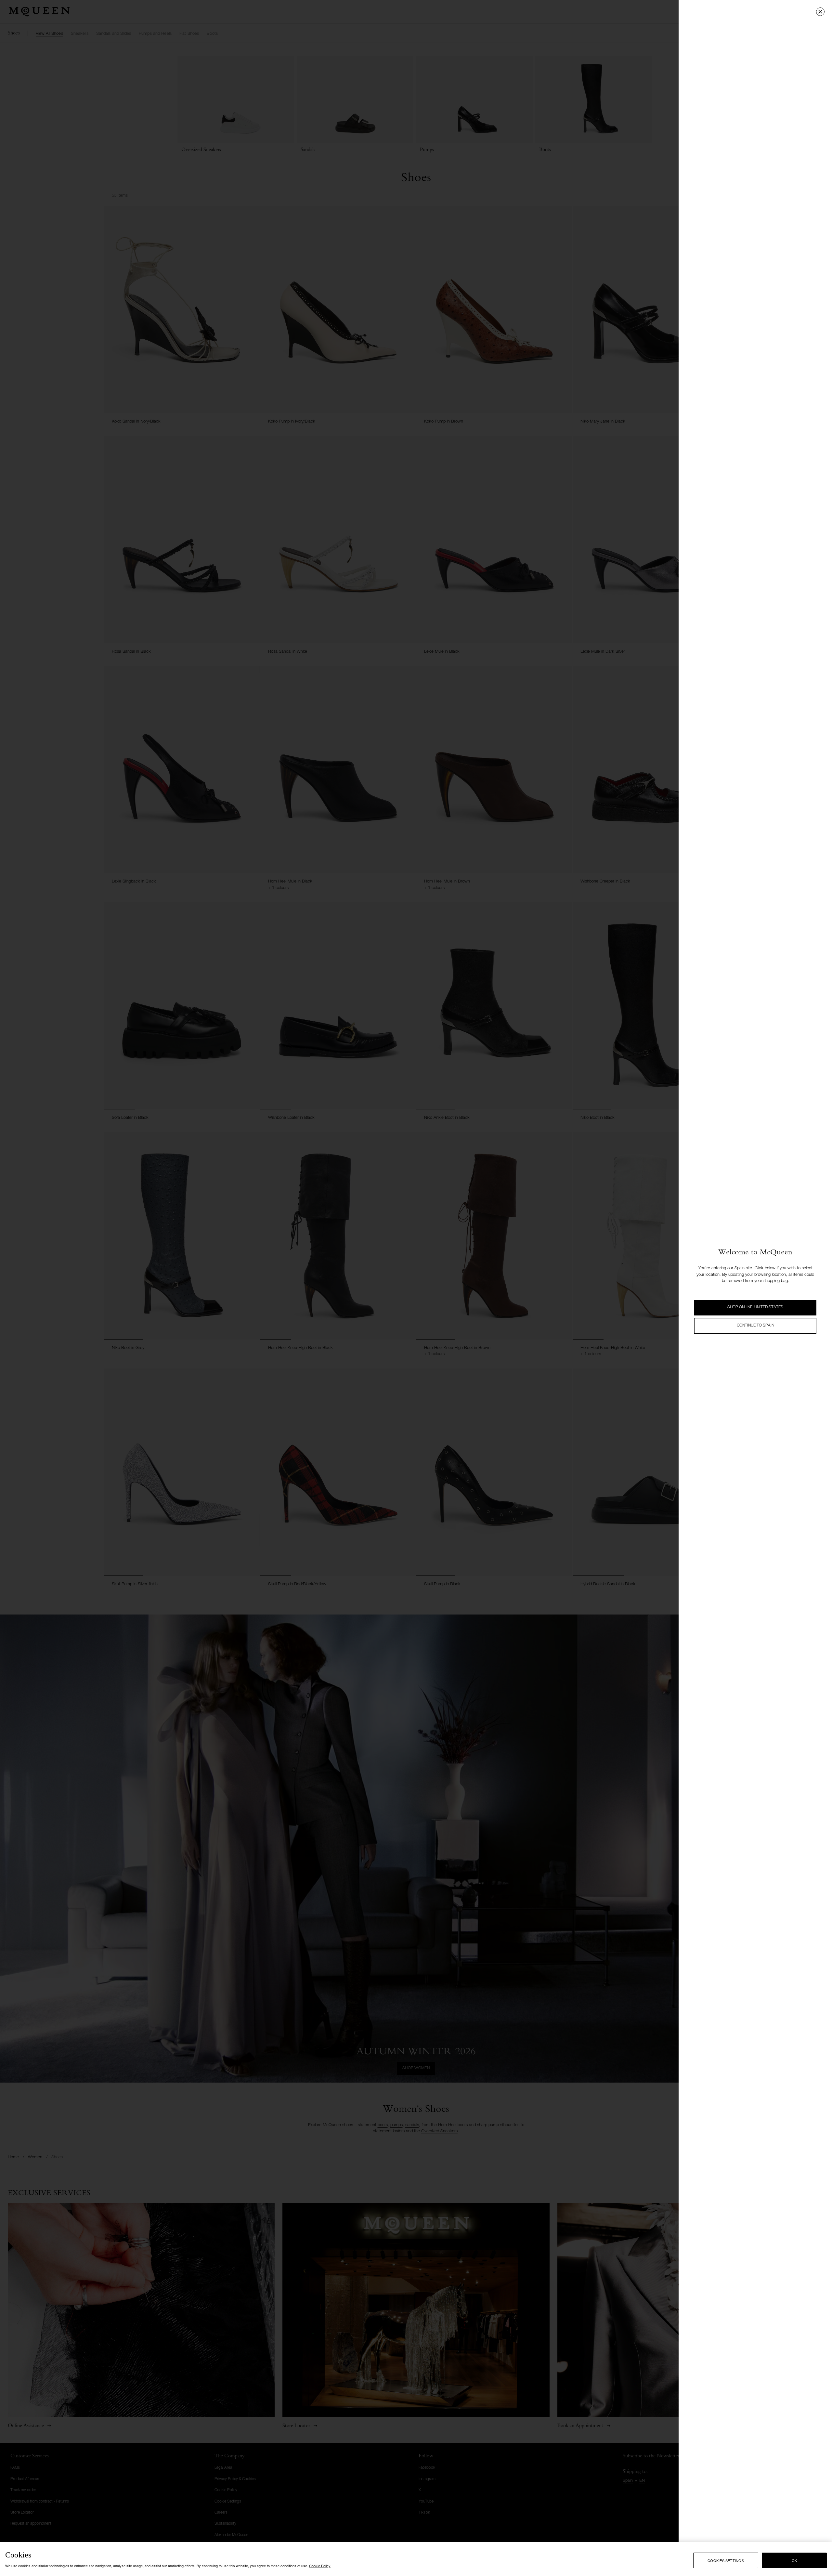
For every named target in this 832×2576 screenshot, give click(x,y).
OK (794, 2560)
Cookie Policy (320, 2566)
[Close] (820, 12)
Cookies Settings (726, 2560)
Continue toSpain (755, 1326)
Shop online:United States (755, 1307)
